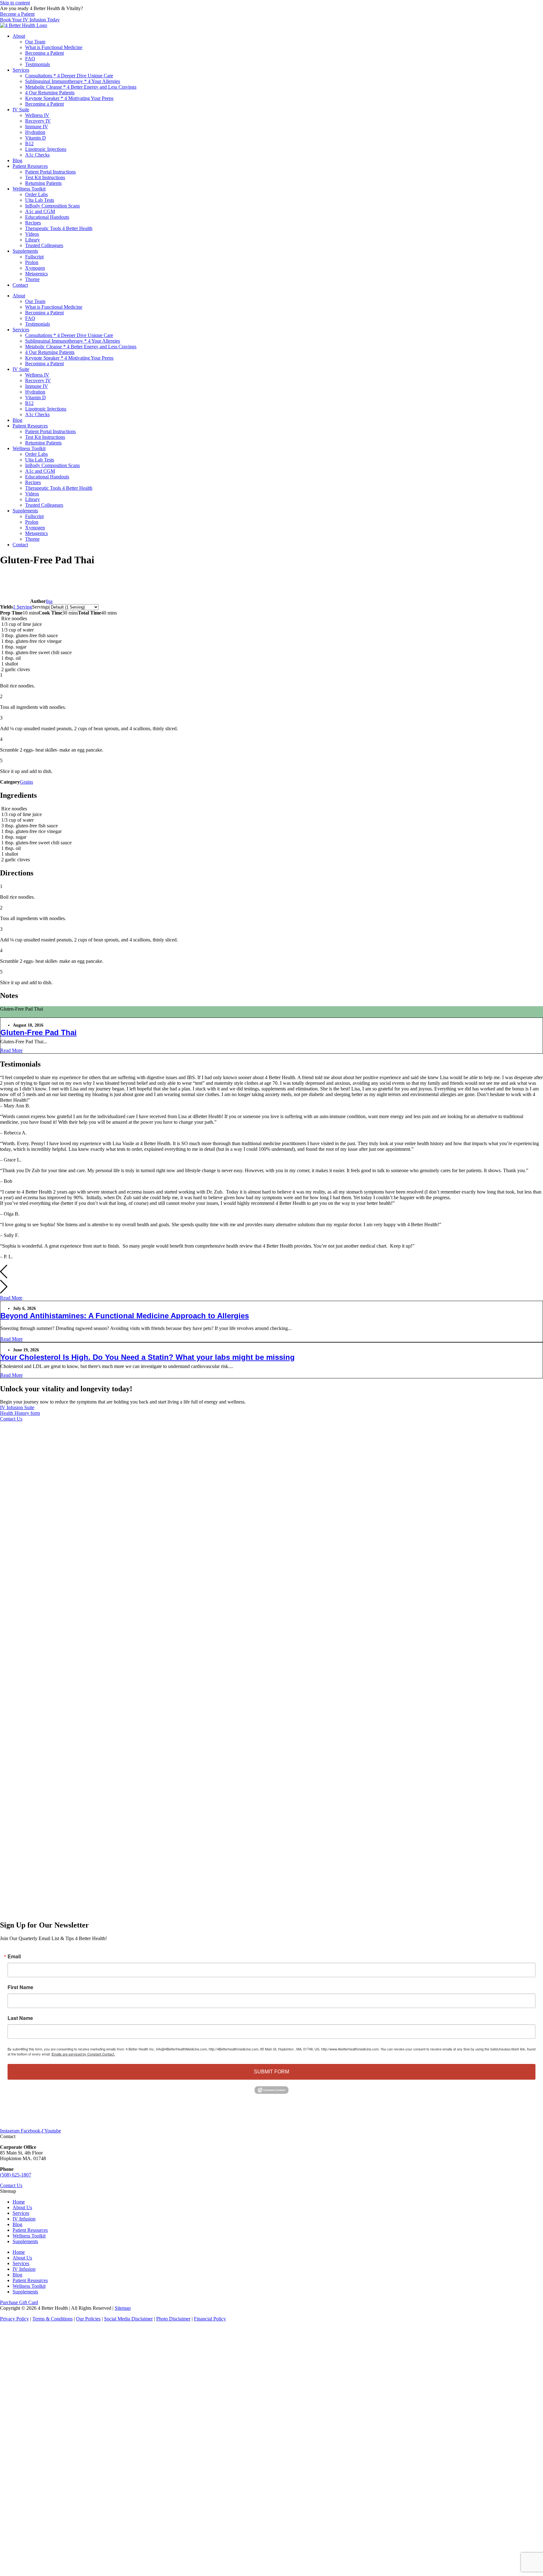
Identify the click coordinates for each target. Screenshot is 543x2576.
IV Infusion (24, 2219)
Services (21, 70)
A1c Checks (37, 155)
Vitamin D (36, 138)
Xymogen (35, 268)
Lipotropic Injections (46, 149)
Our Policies (88, 2319)
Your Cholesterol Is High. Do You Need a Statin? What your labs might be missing (148, 1357)
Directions (32, 1015)
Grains (26, 782)
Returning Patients (43, 183)
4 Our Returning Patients (50, 93)
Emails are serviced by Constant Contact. (83, 2054)
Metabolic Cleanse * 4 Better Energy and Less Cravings (81, 87)
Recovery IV (38, 121)
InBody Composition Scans (52, 206)
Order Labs (36, 194)
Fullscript (34, 257)
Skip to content (15, 3)
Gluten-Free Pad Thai (38, 1032)
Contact (20, 285)
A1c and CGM (40, 211)
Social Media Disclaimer (128, 2319)
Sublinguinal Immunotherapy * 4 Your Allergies (73, 81)
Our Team (35, 42)
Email (14, 1956)
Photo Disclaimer (173, 2319)
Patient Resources (30, 166)
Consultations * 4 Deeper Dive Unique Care (69, 76)
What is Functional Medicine (54, 47)
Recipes (33, 223)
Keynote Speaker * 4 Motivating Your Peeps (69, 98)
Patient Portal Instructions (50, 172)
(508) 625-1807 (16, 2175)
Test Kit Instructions (45, 177)
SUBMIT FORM (271, 2072)
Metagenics (36, 274)
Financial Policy (210, 2319)
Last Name (20, 2018)
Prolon (32, 262)
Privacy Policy (14, 2319)
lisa (49, 601)
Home (19, 2202)
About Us (22, 2207)
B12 (29, 143)
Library (33, 240)
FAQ (30, 59)
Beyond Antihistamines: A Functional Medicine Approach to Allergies (125, 1316)
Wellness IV (37, 115)
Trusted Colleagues (44, 245)
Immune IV (37, 127)
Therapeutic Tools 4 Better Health (59, 228)
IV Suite (21, 110)
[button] (271, 1272)
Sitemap (123, 2308)
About (19, 36)
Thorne (32, 279)
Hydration (35, 132)
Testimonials (38, 64)
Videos (32, 234)
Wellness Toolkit (29, 189)
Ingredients (11, 1015)
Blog (17, 160)
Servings (41, 607)
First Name (20, 1987)
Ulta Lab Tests (40, 200)
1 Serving (22, 607)
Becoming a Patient (44, 53)
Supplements (25, 251)
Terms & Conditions (52, 2319)
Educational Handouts (47, 217)
